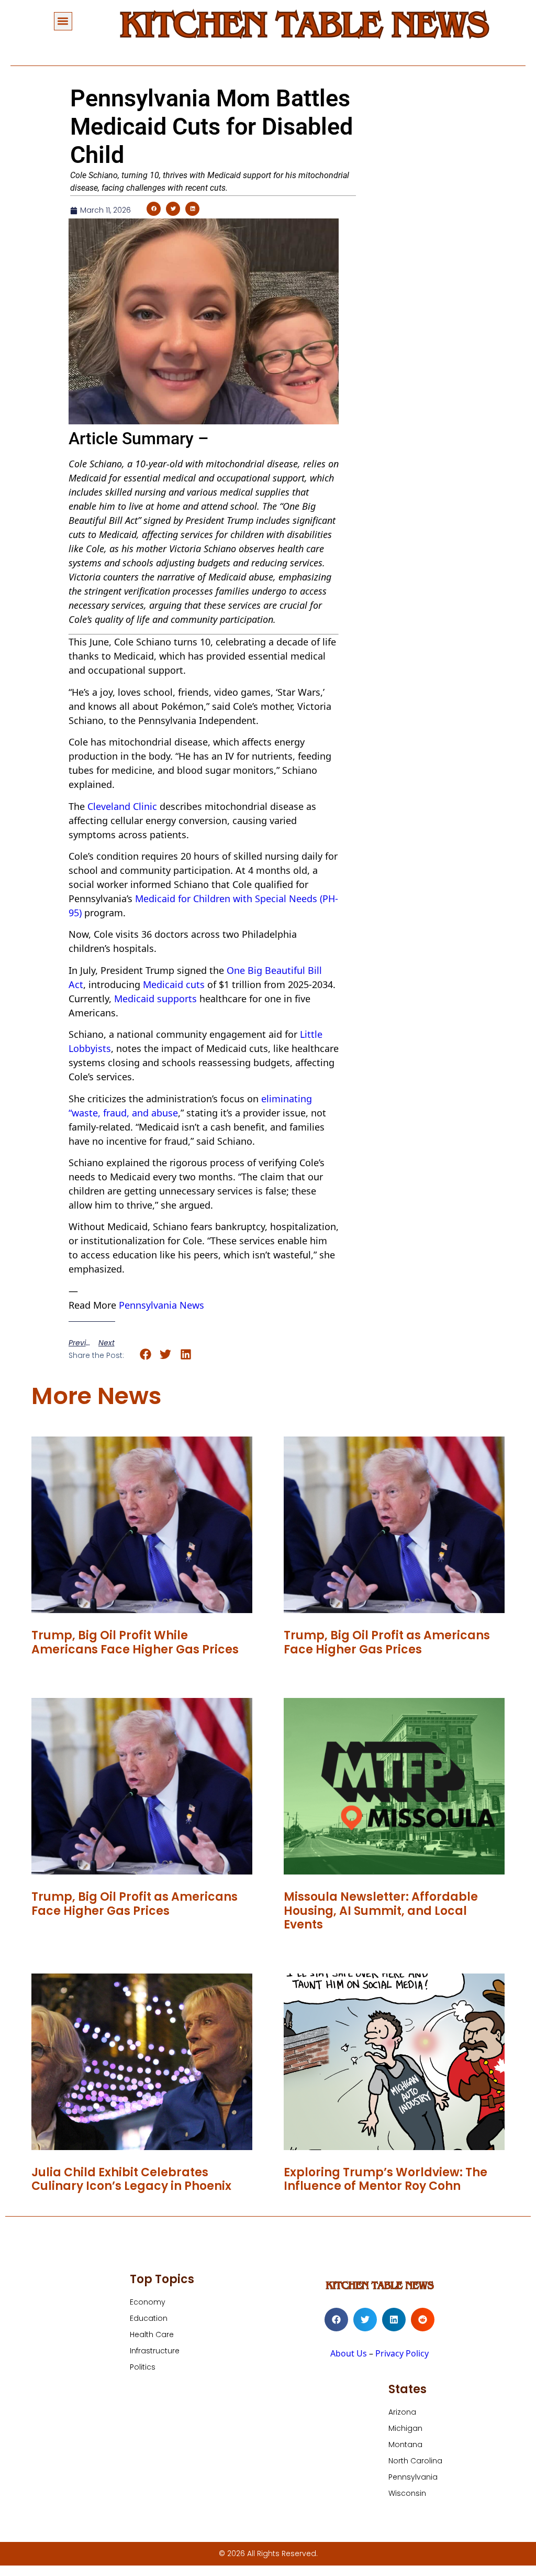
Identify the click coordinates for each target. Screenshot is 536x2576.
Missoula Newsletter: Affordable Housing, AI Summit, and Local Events (381, 1911)
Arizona (402, 2412)
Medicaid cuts (174, 984)
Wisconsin (407, 2493)
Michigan (405, 2428)
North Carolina (415, 2461)
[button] (63, 21)
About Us (349, 2353)
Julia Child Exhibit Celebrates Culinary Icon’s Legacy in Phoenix (131, 2179)
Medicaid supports (155, 999)
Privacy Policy (402, 2353)
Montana (405, 2445)
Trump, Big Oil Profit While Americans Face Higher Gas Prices (135, 1642)
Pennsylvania (413, 2477)
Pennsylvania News (161, 1305)
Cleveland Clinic (122, 806)
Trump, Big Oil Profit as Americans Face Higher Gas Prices (387, 1642)
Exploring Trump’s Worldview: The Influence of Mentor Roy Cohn (386, 2179)
